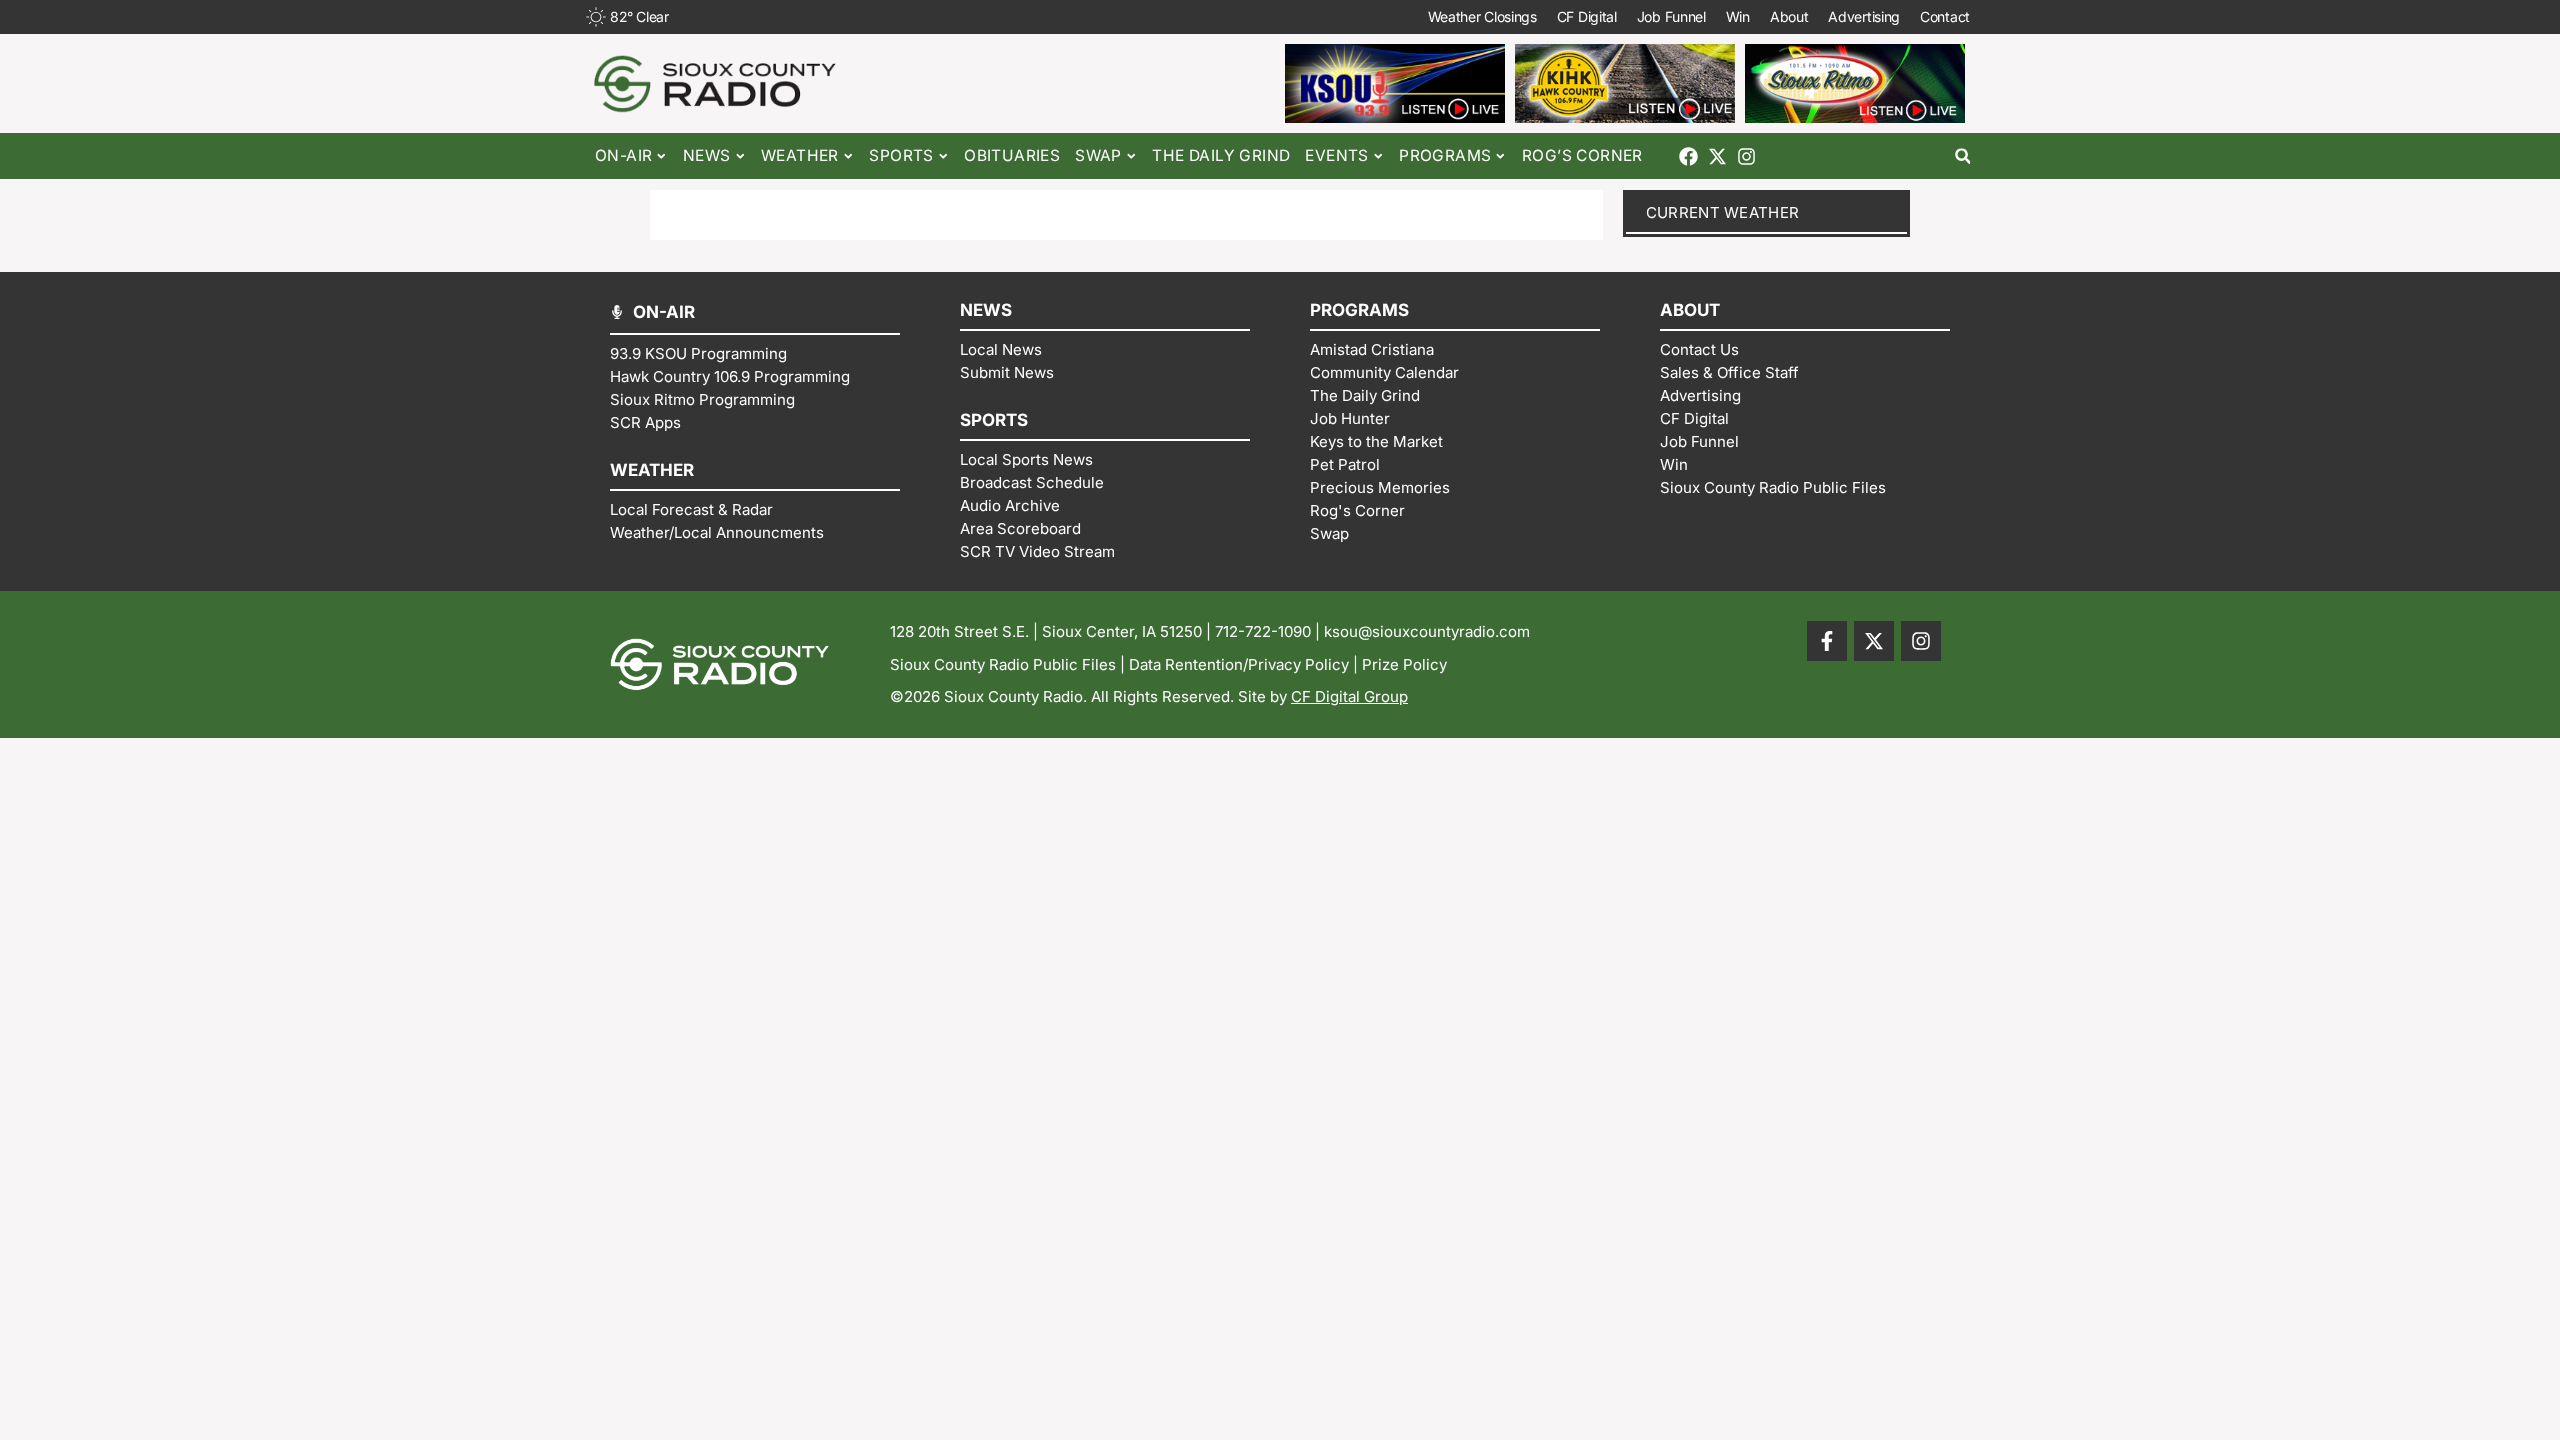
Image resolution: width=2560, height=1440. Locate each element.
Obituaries (1012, 155)
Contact (1945, 16)
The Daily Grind (1221, 155)
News (707, 155)
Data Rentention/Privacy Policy (1239, 664)
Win (1738, 16)
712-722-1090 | (1269, 631)
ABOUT (1690, 310)
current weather (1723, 212)
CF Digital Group (1349, 696)
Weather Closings (1482, 16)
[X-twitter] (1717, 156)
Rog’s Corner (1582, 155)
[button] (1962, 156)
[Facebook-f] (1827, 641)
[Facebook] (1688, 156)
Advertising (1864, 16)
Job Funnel (1671, 16)
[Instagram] (1746, 156)
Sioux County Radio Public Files (1003, 664)
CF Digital (1587, 16)
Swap (1098, 155)
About (1789, 16)
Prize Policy (1404, 664)
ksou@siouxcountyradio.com (1427, 631)
